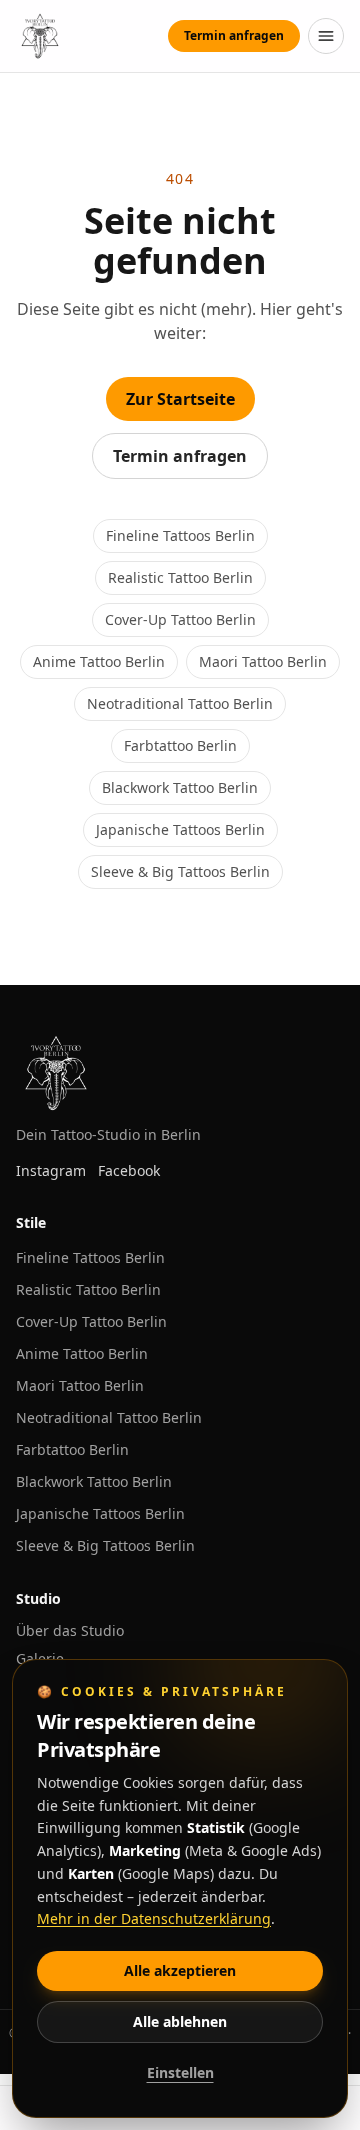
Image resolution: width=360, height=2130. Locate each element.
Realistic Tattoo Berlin (180, 577)
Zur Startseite (180, 399)
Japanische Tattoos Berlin (180, 829)
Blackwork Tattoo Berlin (180, 787)
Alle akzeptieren (180, 1970)
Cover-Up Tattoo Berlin (180, 619)
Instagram (51, 1170)
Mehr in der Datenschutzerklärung (154, 1918)
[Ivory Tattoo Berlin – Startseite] (40, 36)
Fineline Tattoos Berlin (180, 535)
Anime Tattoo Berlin (99, 661)
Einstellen (180, 2072)
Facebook (129, 1170)
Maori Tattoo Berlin (263, 661)
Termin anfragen (234, 35)
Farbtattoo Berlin (180, 745)
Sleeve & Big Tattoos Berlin (180, 871)
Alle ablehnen (180, 2021)
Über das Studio (70, 1630)
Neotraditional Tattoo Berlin (180, 703)
